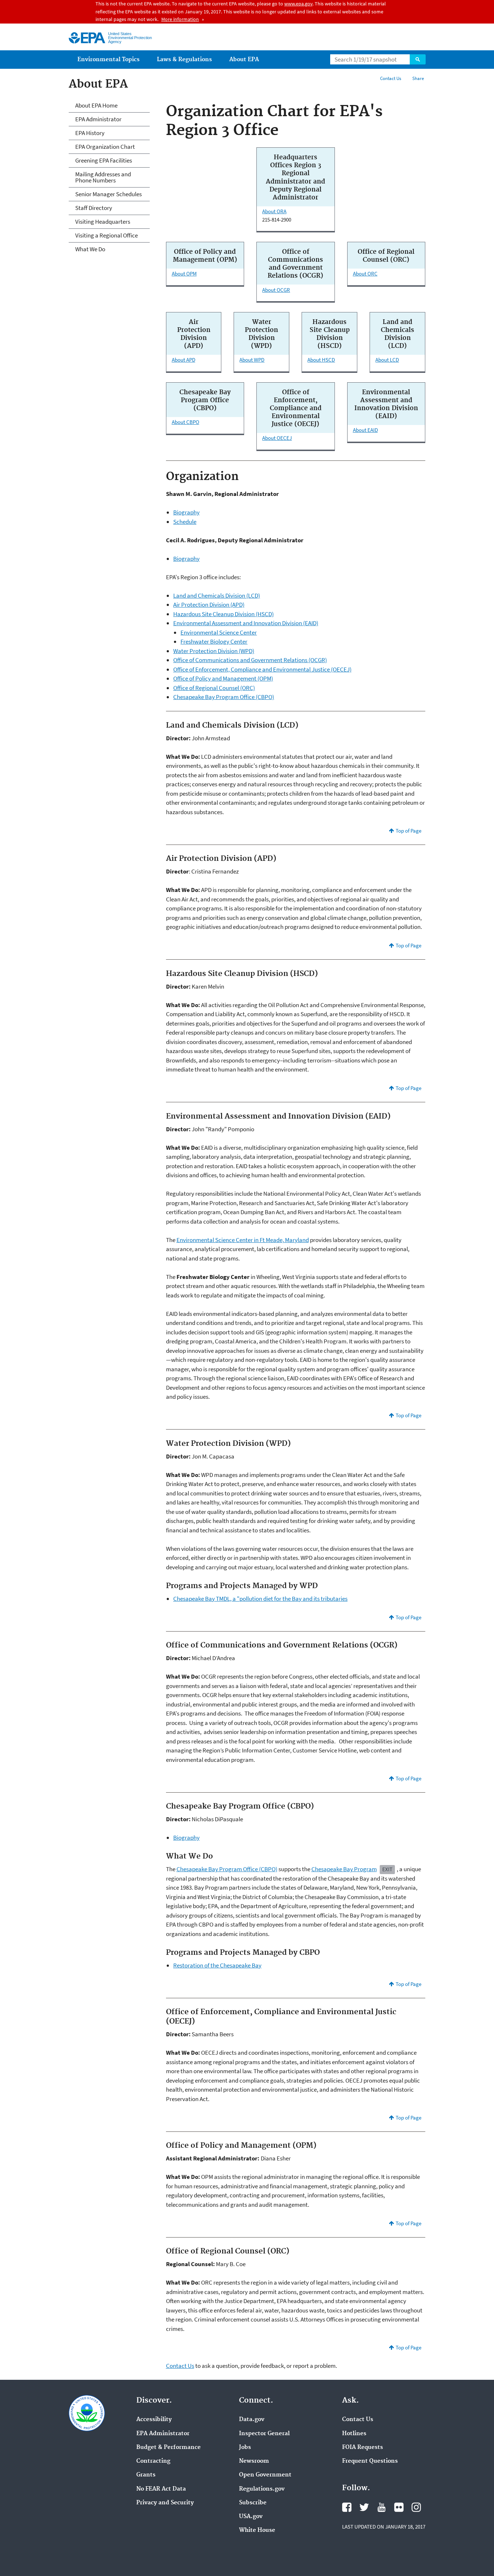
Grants (146, 2475)
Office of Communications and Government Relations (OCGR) (250, 660)
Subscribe (253, 2503)
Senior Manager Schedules (108, 194)
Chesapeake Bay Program (344, 1869)
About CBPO (186, 422)
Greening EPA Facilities (104, 160)
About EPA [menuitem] (244, 60)
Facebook (347, 2507)
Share (418, 78)
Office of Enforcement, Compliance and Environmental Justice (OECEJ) (262, 669)
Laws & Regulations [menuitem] (184, 60)
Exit (387, 1869)
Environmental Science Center (219, 632)
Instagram (416, 2507)
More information (180, 19)
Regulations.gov (262, 2489)
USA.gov (251, 2517)
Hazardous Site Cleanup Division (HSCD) (223, 614)
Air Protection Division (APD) (209, 605)
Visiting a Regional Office (107, 235)
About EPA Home (96, 105)
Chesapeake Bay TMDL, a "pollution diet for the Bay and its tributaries (260, 1599)
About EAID (365, 430)
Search (418, 59)
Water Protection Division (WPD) (214, 651)
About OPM (184, 273)
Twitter (364, 2507)
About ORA (274, 211)
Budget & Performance (169, 2447)
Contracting (153, 2461)
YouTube (382, 2507)
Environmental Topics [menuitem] (108, 60)
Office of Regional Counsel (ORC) (214, 688)
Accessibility (154, 2420)
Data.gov (252, 2420)
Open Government (265, 2475)
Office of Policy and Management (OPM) (223, 678)
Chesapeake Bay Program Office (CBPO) (224, 697)
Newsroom (254, 2461)
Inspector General (264, 2434)
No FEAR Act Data (161, 2489)
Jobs (245, 2447)
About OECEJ (277, 438)
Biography (186, 512)
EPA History (90, 133)
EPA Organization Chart (105, 147)
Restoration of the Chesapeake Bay (217, 1965)
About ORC (365, 273)
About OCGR (276, 290)
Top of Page (408, 831)
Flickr (399, 2507)
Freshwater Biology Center (214, 641)
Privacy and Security (165, 2503)
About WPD (252, 360)
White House (257, 2530)
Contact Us (391, 78)
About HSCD (321, 360)
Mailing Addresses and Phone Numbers (103, 177)
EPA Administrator (98, 119)
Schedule (185, 522)
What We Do (90, 249)
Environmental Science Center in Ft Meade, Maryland (243, 1240)
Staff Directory (94, 208)
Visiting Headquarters (103, 222)
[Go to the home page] (87, 38)
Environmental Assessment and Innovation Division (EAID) (246, 623)
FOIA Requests (363, 2447)
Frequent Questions (370, 2461)
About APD (184, 360)
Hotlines (354, 2434)
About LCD (387, 360)
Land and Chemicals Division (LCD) (217, 595)
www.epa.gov (298, 4)
